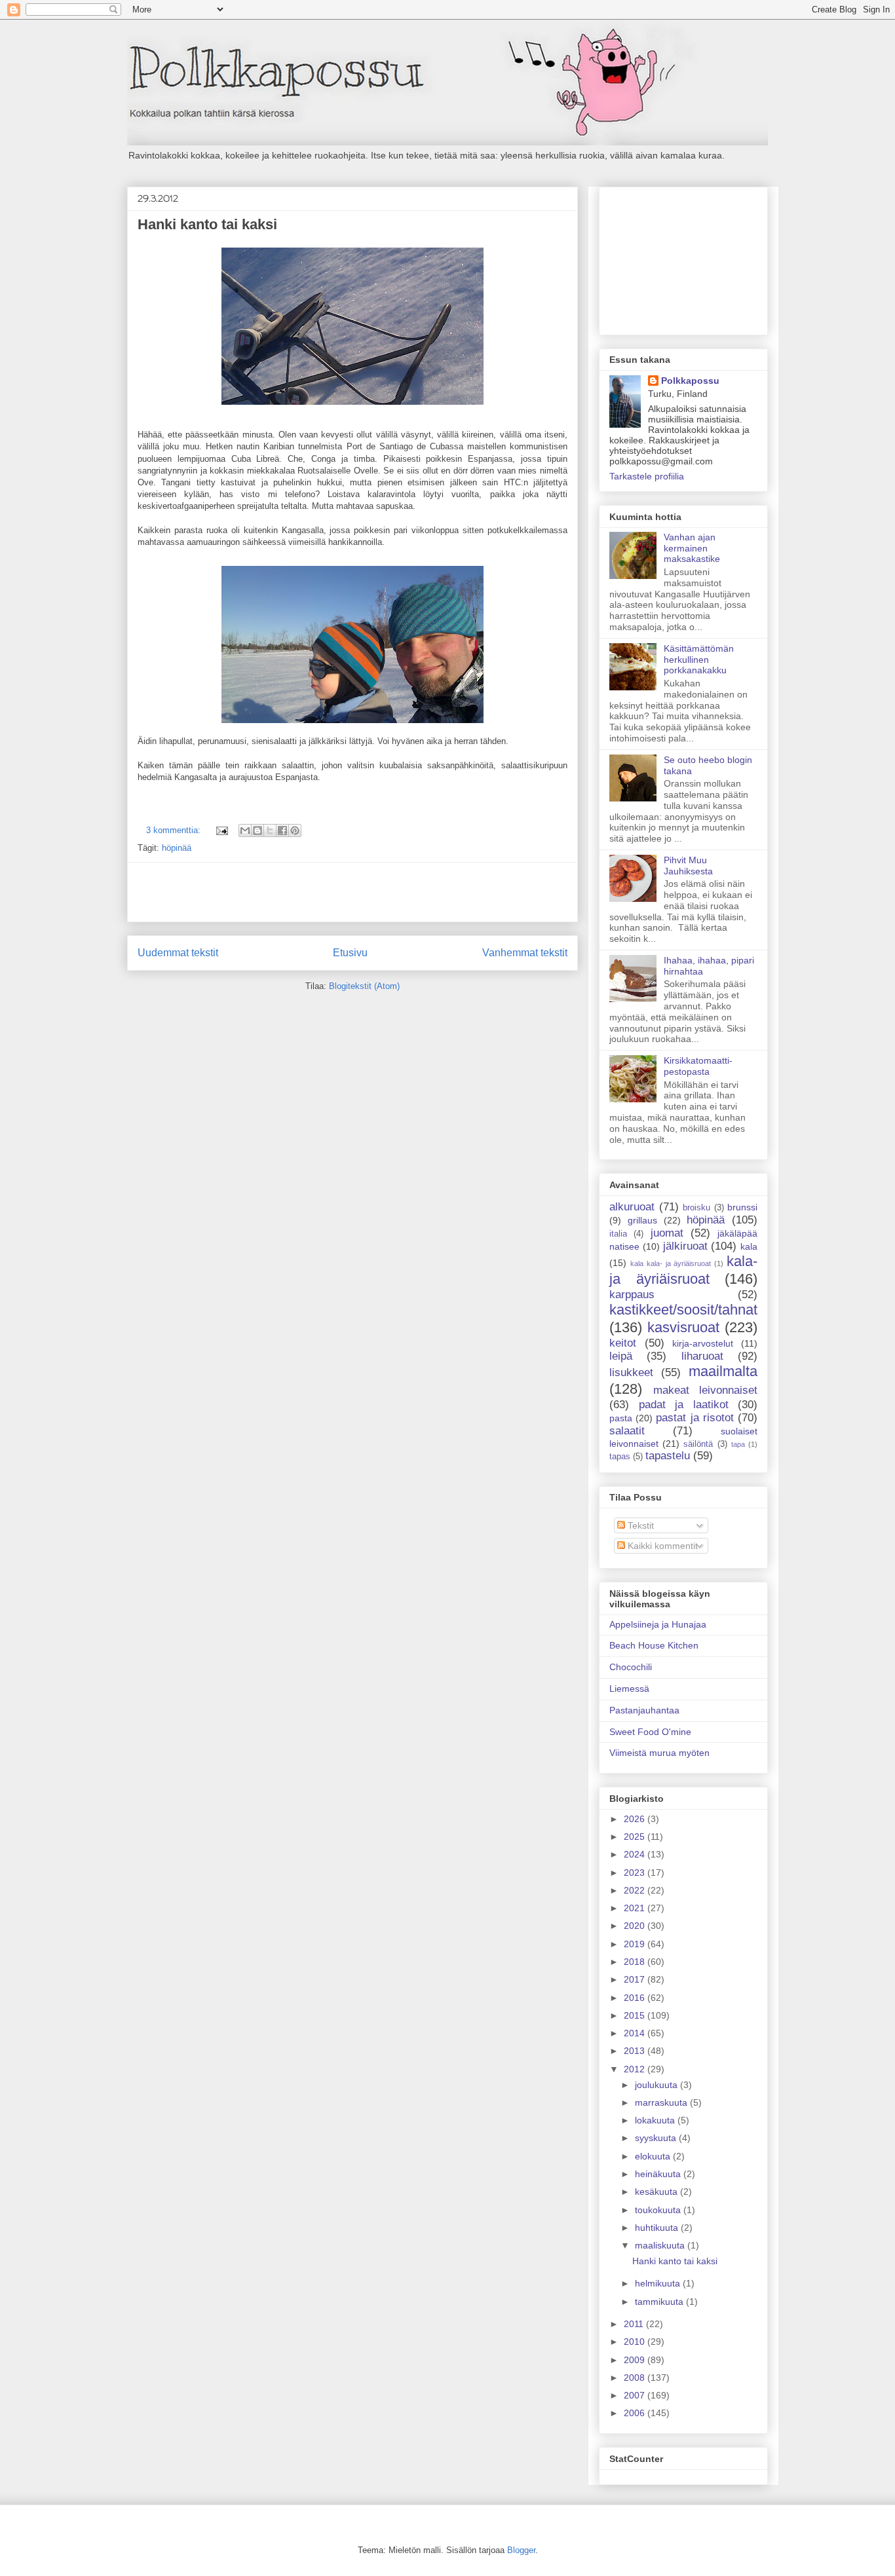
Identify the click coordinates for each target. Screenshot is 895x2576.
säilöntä (698, 1444)
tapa (738, 1444)
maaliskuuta (661, 2245)
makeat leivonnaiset (706, 1390)
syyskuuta (657, 2138)
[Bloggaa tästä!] (257, 831)
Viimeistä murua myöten (659, 1753)
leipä (621, 1356)
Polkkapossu (690, 381)
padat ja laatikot (684, 1405)
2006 (636, 2413)
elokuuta (654, 2156)
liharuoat (702, 1356)
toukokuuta (659, 2210)
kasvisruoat (683, 1327)
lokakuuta (656, 2120)
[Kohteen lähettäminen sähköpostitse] (245, 831)
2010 (636, 2342)
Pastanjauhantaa (644, 1710)
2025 (636, 1837)
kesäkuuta (657, 2192)
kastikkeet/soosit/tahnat (683, 1310)
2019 (636, 1944)
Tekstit (639, 1525)
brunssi (742, 1207)
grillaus (642, 1220)
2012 (636, 2069)
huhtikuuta (658, 2228)
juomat (667, 1233)
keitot (623, 1343)
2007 (636, 2395)
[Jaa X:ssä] (270, 831)
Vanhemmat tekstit (525, 953)
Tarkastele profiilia (647, 476)
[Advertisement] (352, 892)
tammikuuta (660, 2302)
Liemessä (629, 1689)
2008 (636, 2378)
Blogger (521, 2550)
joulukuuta (657, 2085)
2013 (636, 2051)
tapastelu (668, 1456)
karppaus (632, 1295)
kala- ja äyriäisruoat (683, 1270)
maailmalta (723, 1371)
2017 (636, 1979)
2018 (636, 1962)
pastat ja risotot (695, 1418)
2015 (636, 2015)
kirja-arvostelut (703, 1343)
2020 (636, 1926)
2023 (636, 1873)
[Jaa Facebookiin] (282, 831)
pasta (621, 1418)
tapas (620, 1457)
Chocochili (631, 1667)
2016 (636, 1998)
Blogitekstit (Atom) (364, 986)
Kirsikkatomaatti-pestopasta (698, 1066)
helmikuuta (659, 2283)
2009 (636, 2360)
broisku (696, 1208)
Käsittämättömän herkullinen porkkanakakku (699, 660)
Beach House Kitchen (654, 1645)
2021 (636, 1908)
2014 (636, 2033)
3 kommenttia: (175, 830)
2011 (635, 2324)
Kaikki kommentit (661, 1546)
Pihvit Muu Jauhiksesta (688, 866)
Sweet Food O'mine (650, 1732)
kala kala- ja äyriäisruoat (671, 1263)
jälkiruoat (685, 1246)
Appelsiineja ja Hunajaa (658, 1624)
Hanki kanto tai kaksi (207, 224)
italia (618, 1234)
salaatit (627, 1431)
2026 (636, 1819)
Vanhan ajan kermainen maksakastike (692, 548)
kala (749, 1246)
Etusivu (350, 953)
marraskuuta (662, 2102)
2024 (636, 1854)
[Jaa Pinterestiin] (295, 831)
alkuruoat (632, 1207)
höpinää (177, 848)
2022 (636, 1890)
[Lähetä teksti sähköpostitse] (221, 830)
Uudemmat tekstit (178, 953)
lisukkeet (631, 1372)
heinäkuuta (659, 2174)
